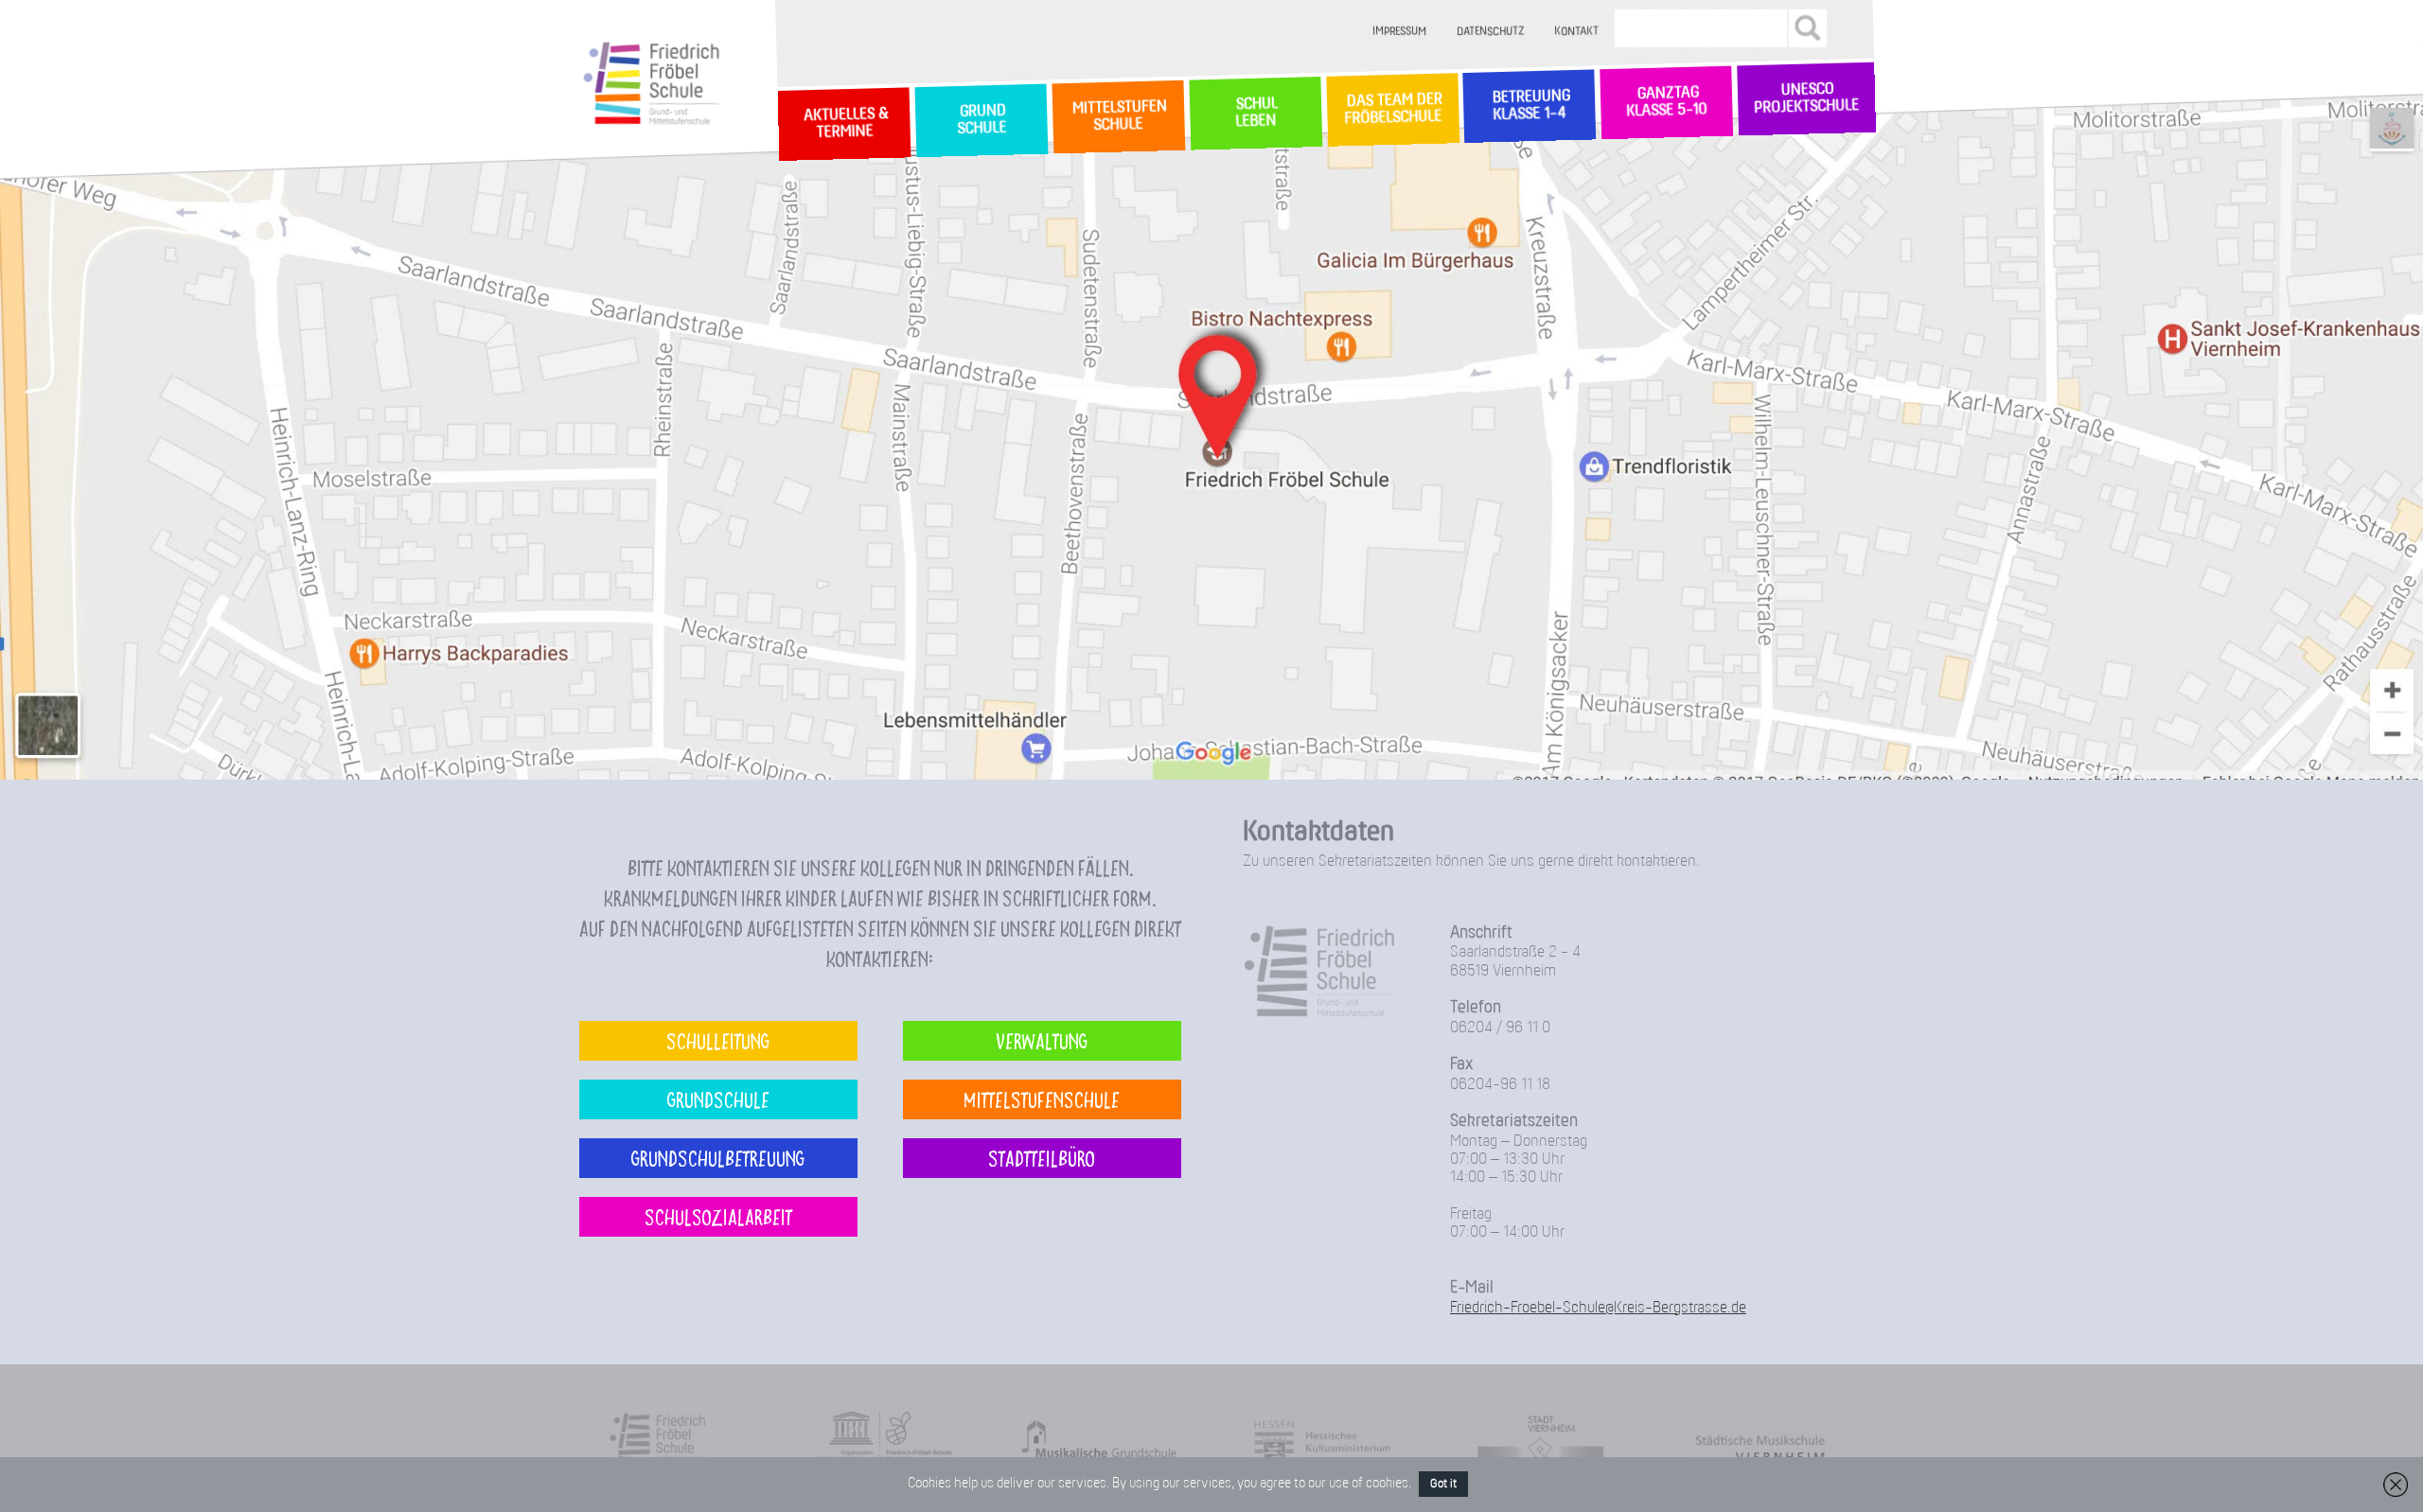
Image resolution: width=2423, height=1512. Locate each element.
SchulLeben (1255, 113)
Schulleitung (718, 1040)
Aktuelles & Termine (844, 124)
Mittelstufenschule (1042, 1099)
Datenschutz (1491, 32)
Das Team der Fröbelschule (1392, 110)
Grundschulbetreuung (718, 1158)
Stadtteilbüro (1042, 1158)
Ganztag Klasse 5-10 (1666, 103)
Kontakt (1577, 32)
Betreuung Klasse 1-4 (1530, 106)
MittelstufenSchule (1118, 116)
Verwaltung (1042, 1040)
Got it (1443, 1484)
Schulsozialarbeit (718, 1216)
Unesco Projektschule (1806, 99)
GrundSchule (981, 121)
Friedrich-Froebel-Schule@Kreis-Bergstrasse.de (1598, 1308)
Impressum (1400, 32)
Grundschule (718, 1099)
